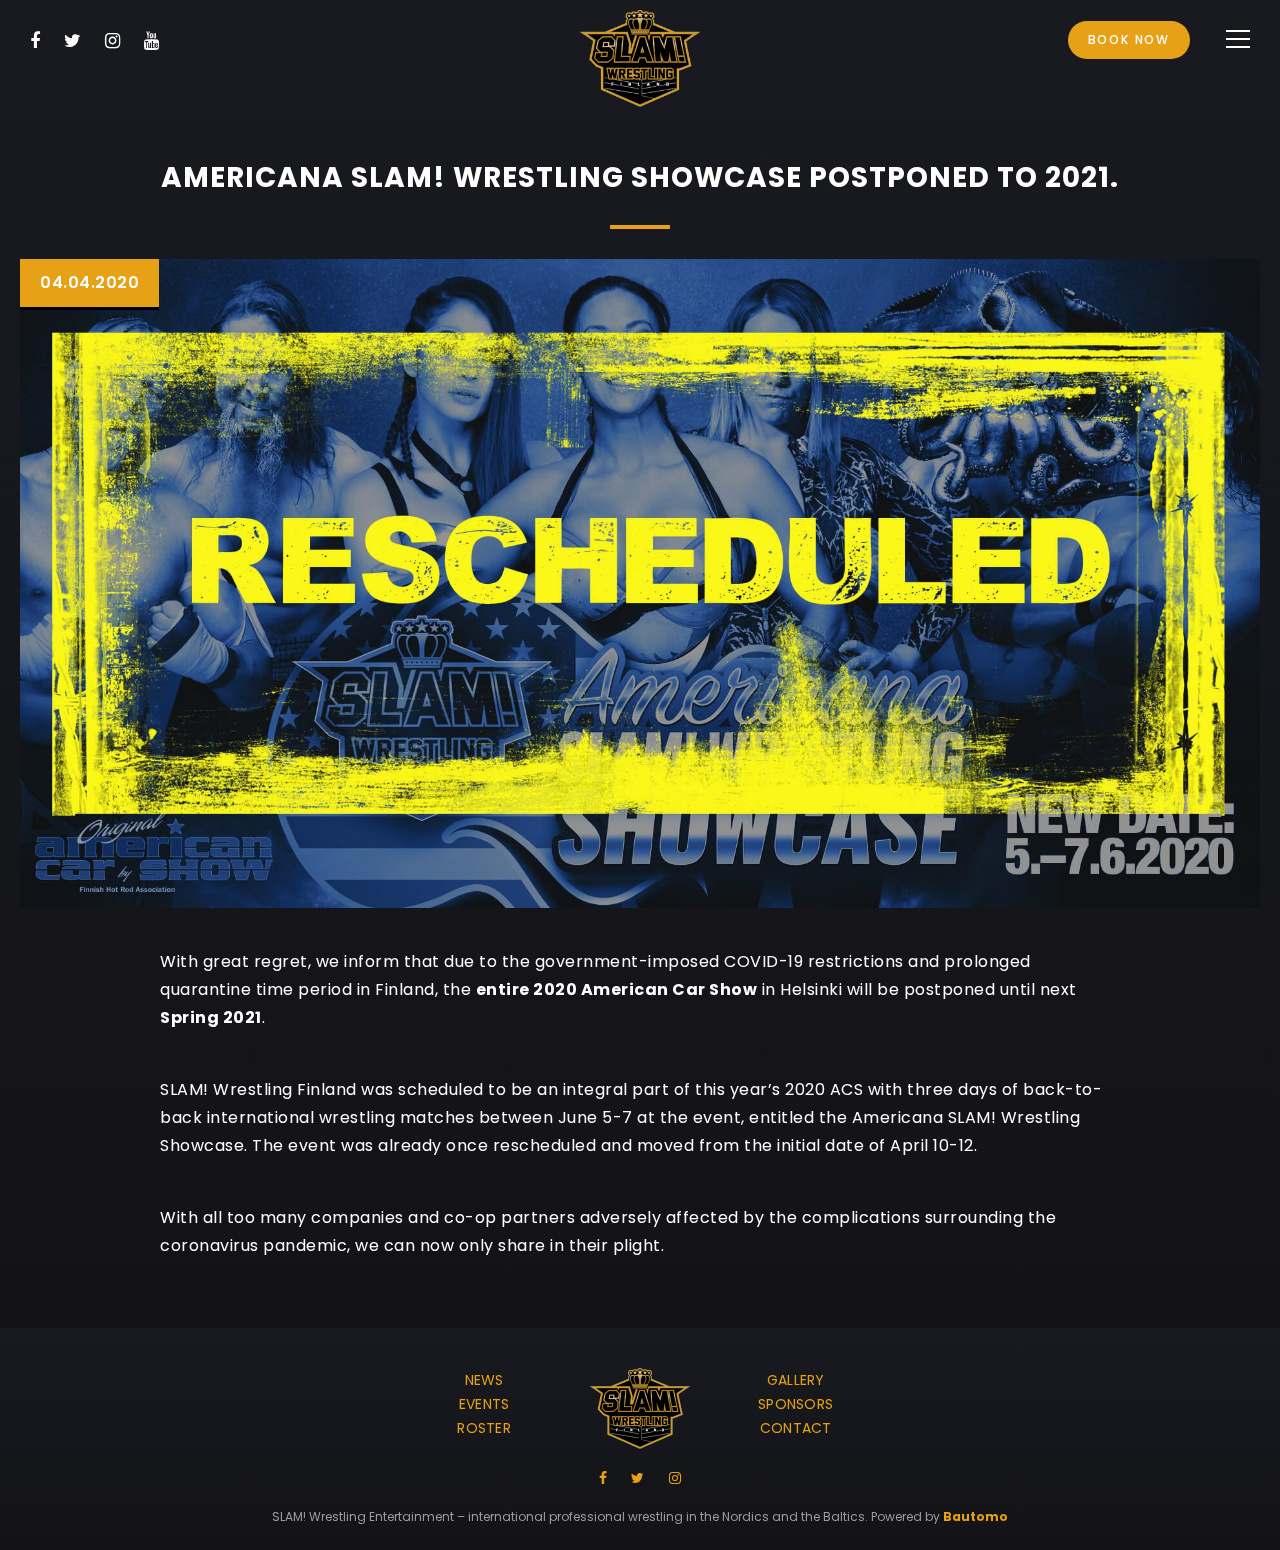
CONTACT (796, 1428)
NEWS (484, 1380)
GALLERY (796, 1380)
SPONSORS (795, 1404)
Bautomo (975, 1516)
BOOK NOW (1129, 39)
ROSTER (484, 1428)
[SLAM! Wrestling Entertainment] (640, 62)
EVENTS (484, 1404)
